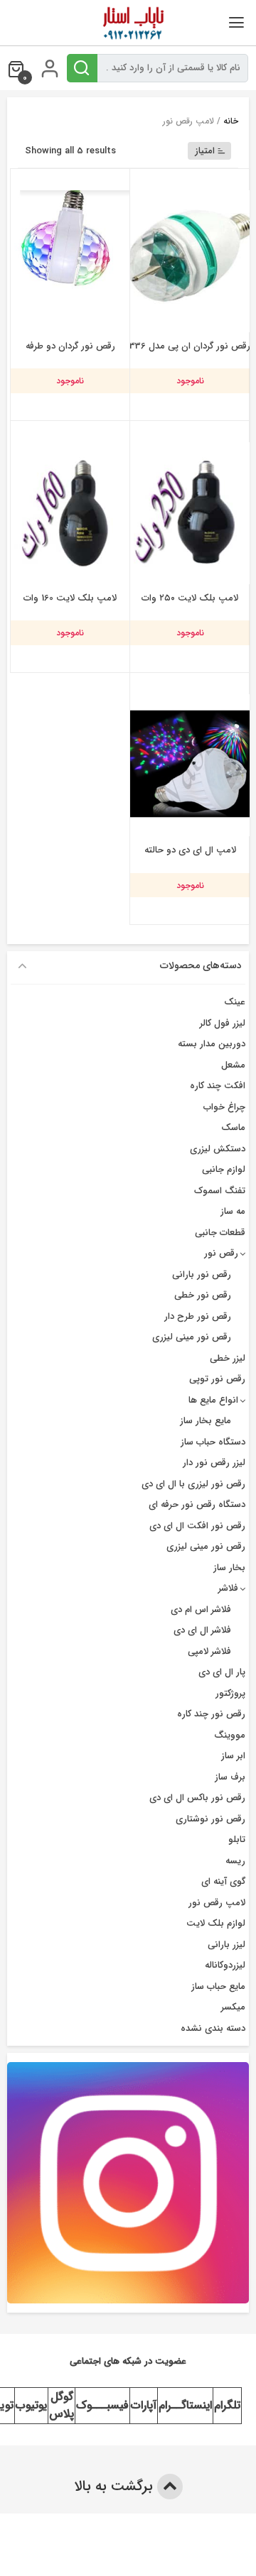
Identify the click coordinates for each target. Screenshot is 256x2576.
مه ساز (233, 1211)
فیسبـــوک (102, 2405)
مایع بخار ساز (206, 1421)
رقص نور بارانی (202, 1275)
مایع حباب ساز (218, 1986)
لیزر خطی (228, 1358)
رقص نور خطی (203, 1295)
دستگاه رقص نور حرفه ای (197, 1505)
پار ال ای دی (222, 1672)
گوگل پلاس (62, 2405)
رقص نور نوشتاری (210, 1819)
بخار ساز (229, 1568)
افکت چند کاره (218, 1086)
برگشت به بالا (116, 2486)
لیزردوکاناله (225, 1965)
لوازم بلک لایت (216, 1923)
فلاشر (228, 1588)
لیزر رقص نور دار (214, 1463)
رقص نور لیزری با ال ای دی (193, 1484)
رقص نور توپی (217, 1379)
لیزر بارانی (226, 1945)
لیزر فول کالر (223, 1023)
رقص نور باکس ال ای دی (197, 1798)
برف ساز (230, 1777)
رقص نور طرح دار (198, 1316)
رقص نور (221, 1253)
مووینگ (230, 1735)
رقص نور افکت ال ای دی (197, 1526)
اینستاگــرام (185, 2405)
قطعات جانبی (220, 1233)
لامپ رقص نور (217, 1903)
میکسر (233, 2007)
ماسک (233, 1128)
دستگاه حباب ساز (213, 1442)
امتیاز (205, 151)
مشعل (233, 1065)
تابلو (237, 1840)
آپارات (144, 2405)
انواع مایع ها (213, 1400)
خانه (231, 121)
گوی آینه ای (223, 1881)
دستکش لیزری (218, 1149)
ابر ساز (233, 1756)
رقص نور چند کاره (211, 1714)
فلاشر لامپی (209, 1651)
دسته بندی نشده (213, 2028)
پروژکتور (230, 1693)
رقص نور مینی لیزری (192, 1337)
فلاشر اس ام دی (201, 1610)
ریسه (235, 1861)
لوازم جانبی (224, 1169)
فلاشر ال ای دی (202, 1630)
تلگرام (227, 2405)
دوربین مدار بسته (212, 1044)
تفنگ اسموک (220, 1191)
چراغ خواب (224, 1107)
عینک (235, 1002)
